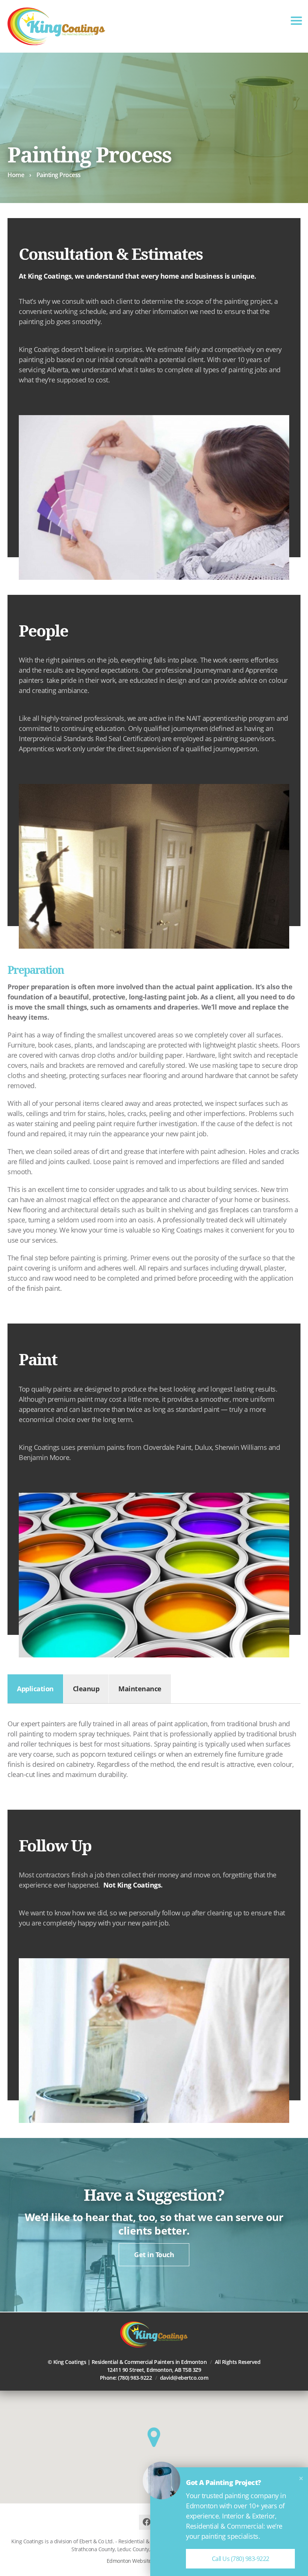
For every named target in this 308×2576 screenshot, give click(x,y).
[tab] (35, 1689)
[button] (154, 2437)
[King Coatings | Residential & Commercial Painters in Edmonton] (56, 26)
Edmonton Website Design (138, 2561)
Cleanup (86, 1689)
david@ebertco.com (184, 2378)
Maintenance (140, 1689)
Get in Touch (154, 2255)
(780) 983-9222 (135, 2378)
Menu (296, 21)
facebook (146, 2522)
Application (35, 1689)
